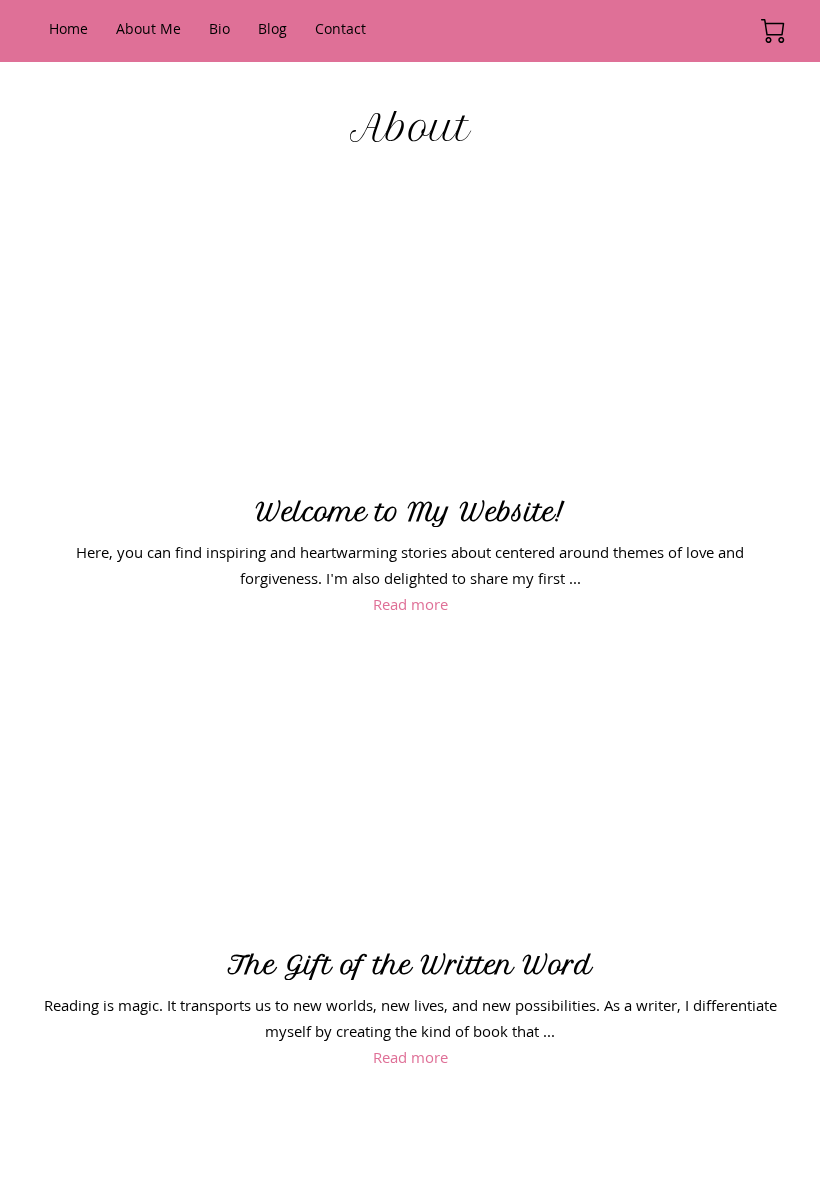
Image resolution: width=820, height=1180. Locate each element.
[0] (773, 31)
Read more (410, 607)
